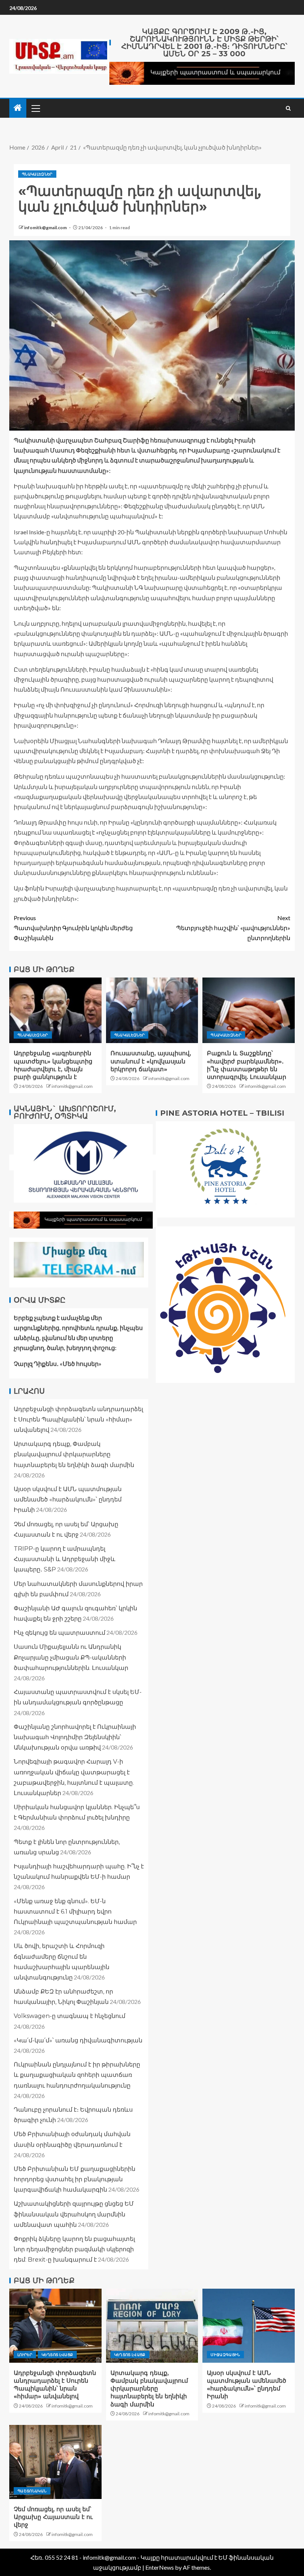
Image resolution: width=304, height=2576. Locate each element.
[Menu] (35, 108)
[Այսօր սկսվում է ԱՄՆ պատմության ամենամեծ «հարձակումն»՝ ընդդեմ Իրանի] (249, 2326)
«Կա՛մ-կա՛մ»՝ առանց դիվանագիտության (78, 2040)
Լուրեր (25, 2355)
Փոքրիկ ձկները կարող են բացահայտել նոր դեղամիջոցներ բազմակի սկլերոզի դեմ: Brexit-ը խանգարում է (74, 2249)
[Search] (288, 108)
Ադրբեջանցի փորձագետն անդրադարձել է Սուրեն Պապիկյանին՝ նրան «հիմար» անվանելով (78, 1419)
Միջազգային (225, 2355)
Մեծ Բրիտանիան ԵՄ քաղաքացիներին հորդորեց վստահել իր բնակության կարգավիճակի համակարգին (75, 2179)
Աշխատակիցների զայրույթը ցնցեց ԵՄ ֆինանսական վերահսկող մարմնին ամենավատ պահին (74, 2214)
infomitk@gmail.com (46, 228)
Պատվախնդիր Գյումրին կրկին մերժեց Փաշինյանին (73, 928)
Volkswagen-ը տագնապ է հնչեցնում (70, 2016)
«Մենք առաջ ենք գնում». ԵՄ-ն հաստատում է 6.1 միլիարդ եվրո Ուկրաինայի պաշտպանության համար (75, 1912)
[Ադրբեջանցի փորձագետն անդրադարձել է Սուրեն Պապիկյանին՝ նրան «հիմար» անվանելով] (55, 2326)
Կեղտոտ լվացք (57, 2355)
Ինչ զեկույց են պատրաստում (60, 1633)
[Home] (18, 108)
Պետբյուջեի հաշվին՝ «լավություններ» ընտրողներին (233, 928)
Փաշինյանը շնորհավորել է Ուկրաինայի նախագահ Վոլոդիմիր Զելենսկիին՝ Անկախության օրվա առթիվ (75, 1737)
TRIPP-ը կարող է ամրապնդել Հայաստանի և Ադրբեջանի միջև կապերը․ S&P (65, 1559)
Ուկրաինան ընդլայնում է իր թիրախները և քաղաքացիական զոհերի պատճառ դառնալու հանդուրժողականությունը (77, 2075)
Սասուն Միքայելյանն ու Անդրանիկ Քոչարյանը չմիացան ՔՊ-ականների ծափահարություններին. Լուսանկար (71, 1657)
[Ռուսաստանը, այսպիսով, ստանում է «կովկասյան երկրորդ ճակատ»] (152, 1010)
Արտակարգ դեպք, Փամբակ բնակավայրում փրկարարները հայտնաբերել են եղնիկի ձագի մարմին (74, 1454)
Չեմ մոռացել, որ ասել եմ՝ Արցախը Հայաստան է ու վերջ (53, 2517)
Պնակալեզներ (37, 174)
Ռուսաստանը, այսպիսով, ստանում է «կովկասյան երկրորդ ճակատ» (151, 1061)
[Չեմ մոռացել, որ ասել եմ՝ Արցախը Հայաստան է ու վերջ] (55, 2462)
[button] (35, 108)
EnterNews (160, 2567)
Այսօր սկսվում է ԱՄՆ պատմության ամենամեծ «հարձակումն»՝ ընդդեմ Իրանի (68, 1499)
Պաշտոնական (32, 2491)
